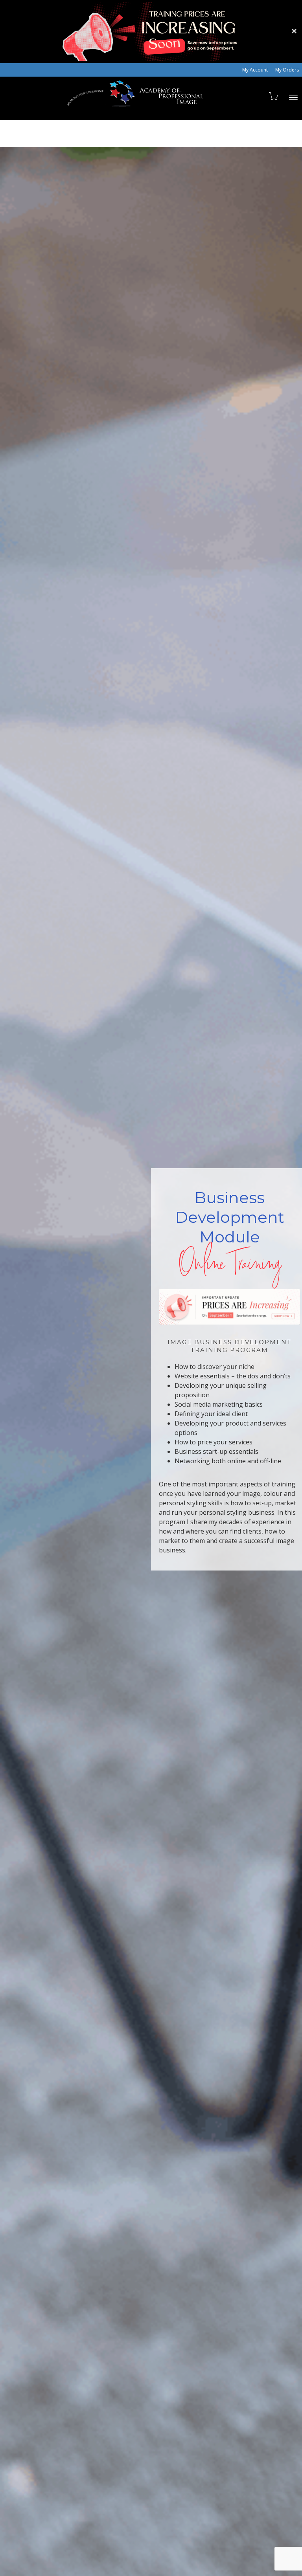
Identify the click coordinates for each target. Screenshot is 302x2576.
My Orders (287, 70)
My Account (255, 70)
